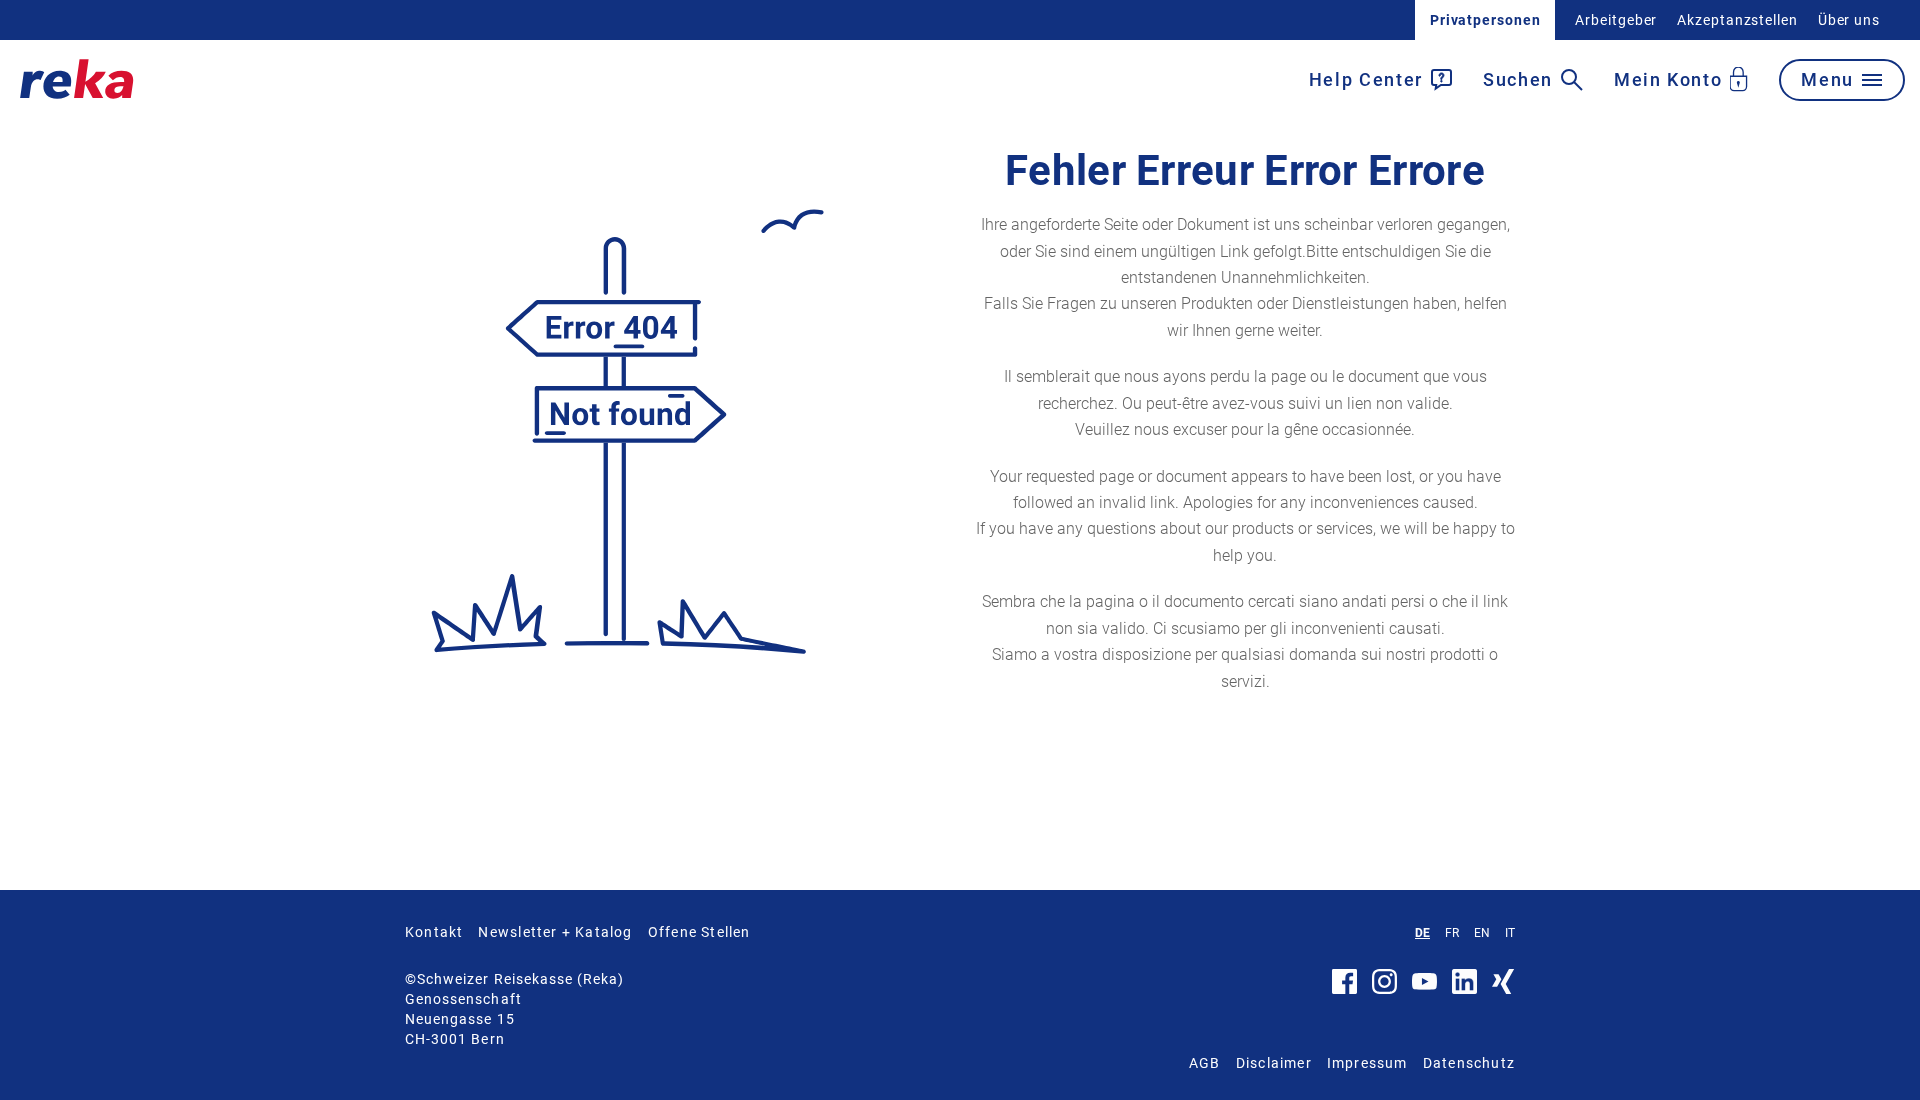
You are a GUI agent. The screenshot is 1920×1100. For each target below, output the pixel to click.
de (1422, 933)
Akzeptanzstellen (1737, 20)
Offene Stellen (699, 932)
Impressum (1367, 1063)
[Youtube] (1424, 985)
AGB (1205, 1063)
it (1510, 933)
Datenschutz (1469, 1063)
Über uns (1849, 20)
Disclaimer (1274, 1063)
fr (1452, 933)
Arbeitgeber (1616, 20)
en (1482, 933)
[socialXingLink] (1503, 989)
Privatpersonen (1485, 20)
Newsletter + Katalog (555, 932)
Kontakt (434, 932)
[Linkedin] (1464, 989)
